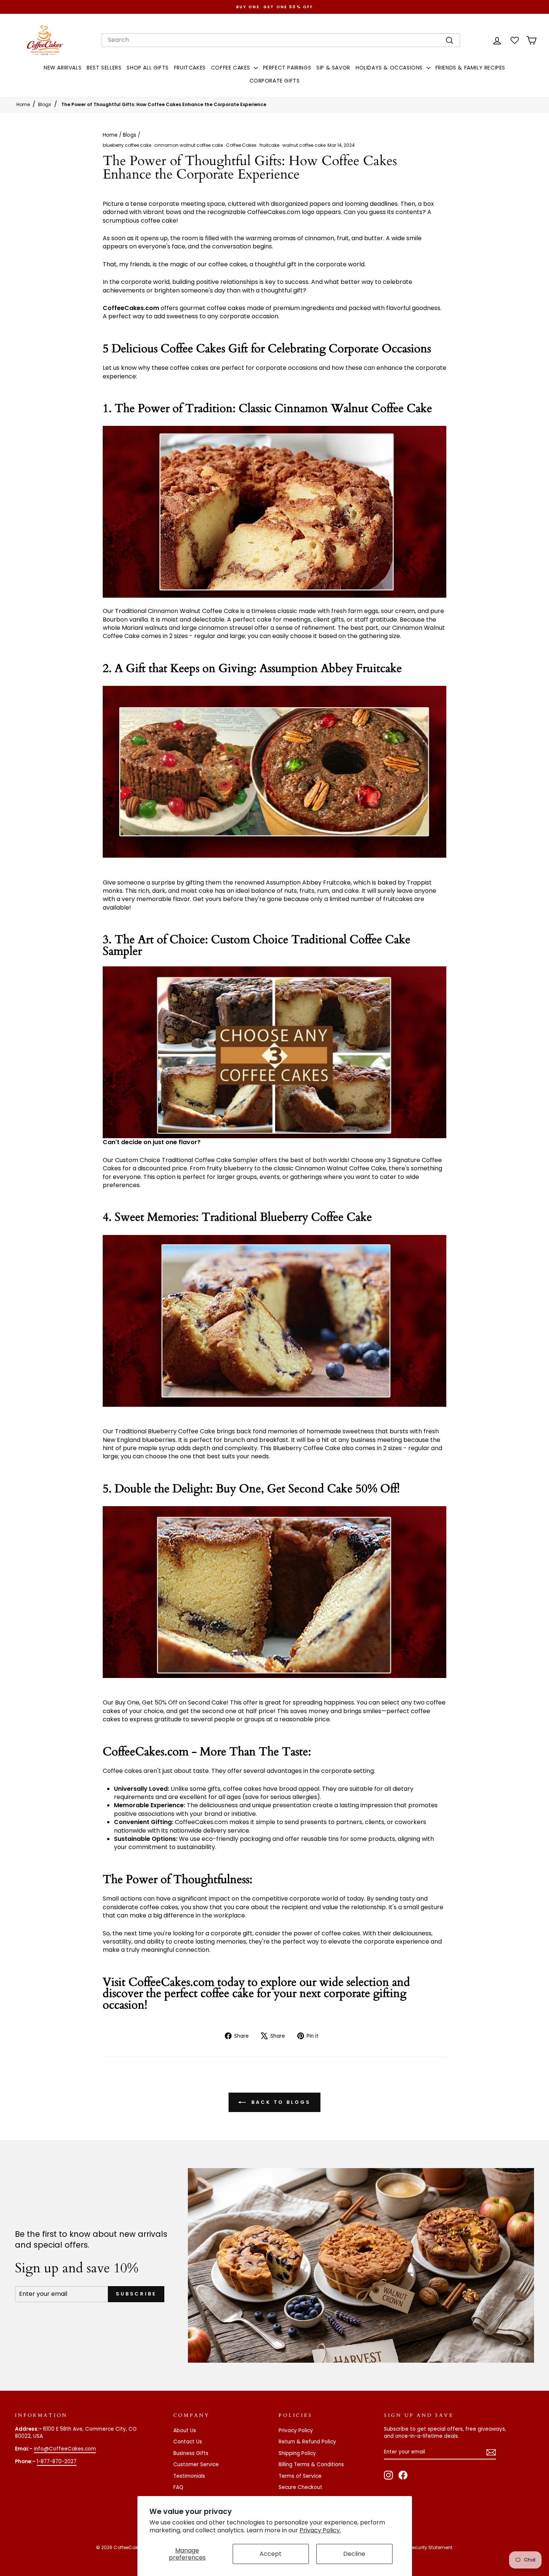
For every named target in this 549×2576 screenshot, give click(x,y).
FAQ (178, 2487)
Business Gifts (191, 2453)
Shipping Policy (297, 2453)
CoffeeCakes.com (171, 1982)
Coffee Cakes (241, 145)
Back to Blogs (280, 2102)
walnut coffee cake (304, 145)
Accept (271, 2554)
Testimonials (189, 2476)
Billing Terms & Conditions (311, 2464)
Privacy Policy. (320, 2530)
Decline (354, 2554)
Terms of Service (300, 2476)
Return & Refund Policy (307, 2442)
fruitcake (269, 145)
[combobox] (281, 40)
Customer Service (196, 2464)
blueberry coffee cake (127, 145)
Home (23, 104)
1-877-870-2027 (57, 2462)
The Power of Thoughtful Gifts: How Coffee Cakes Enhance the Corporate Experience (164, 104)
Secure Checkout (300, 2487)
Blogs (45, 104)
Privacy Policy (296, 2431)
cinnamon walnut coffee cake (189, 145)
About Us (185, 2431)
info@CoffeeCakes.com (65, 2449)
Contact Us (188, 2442)
